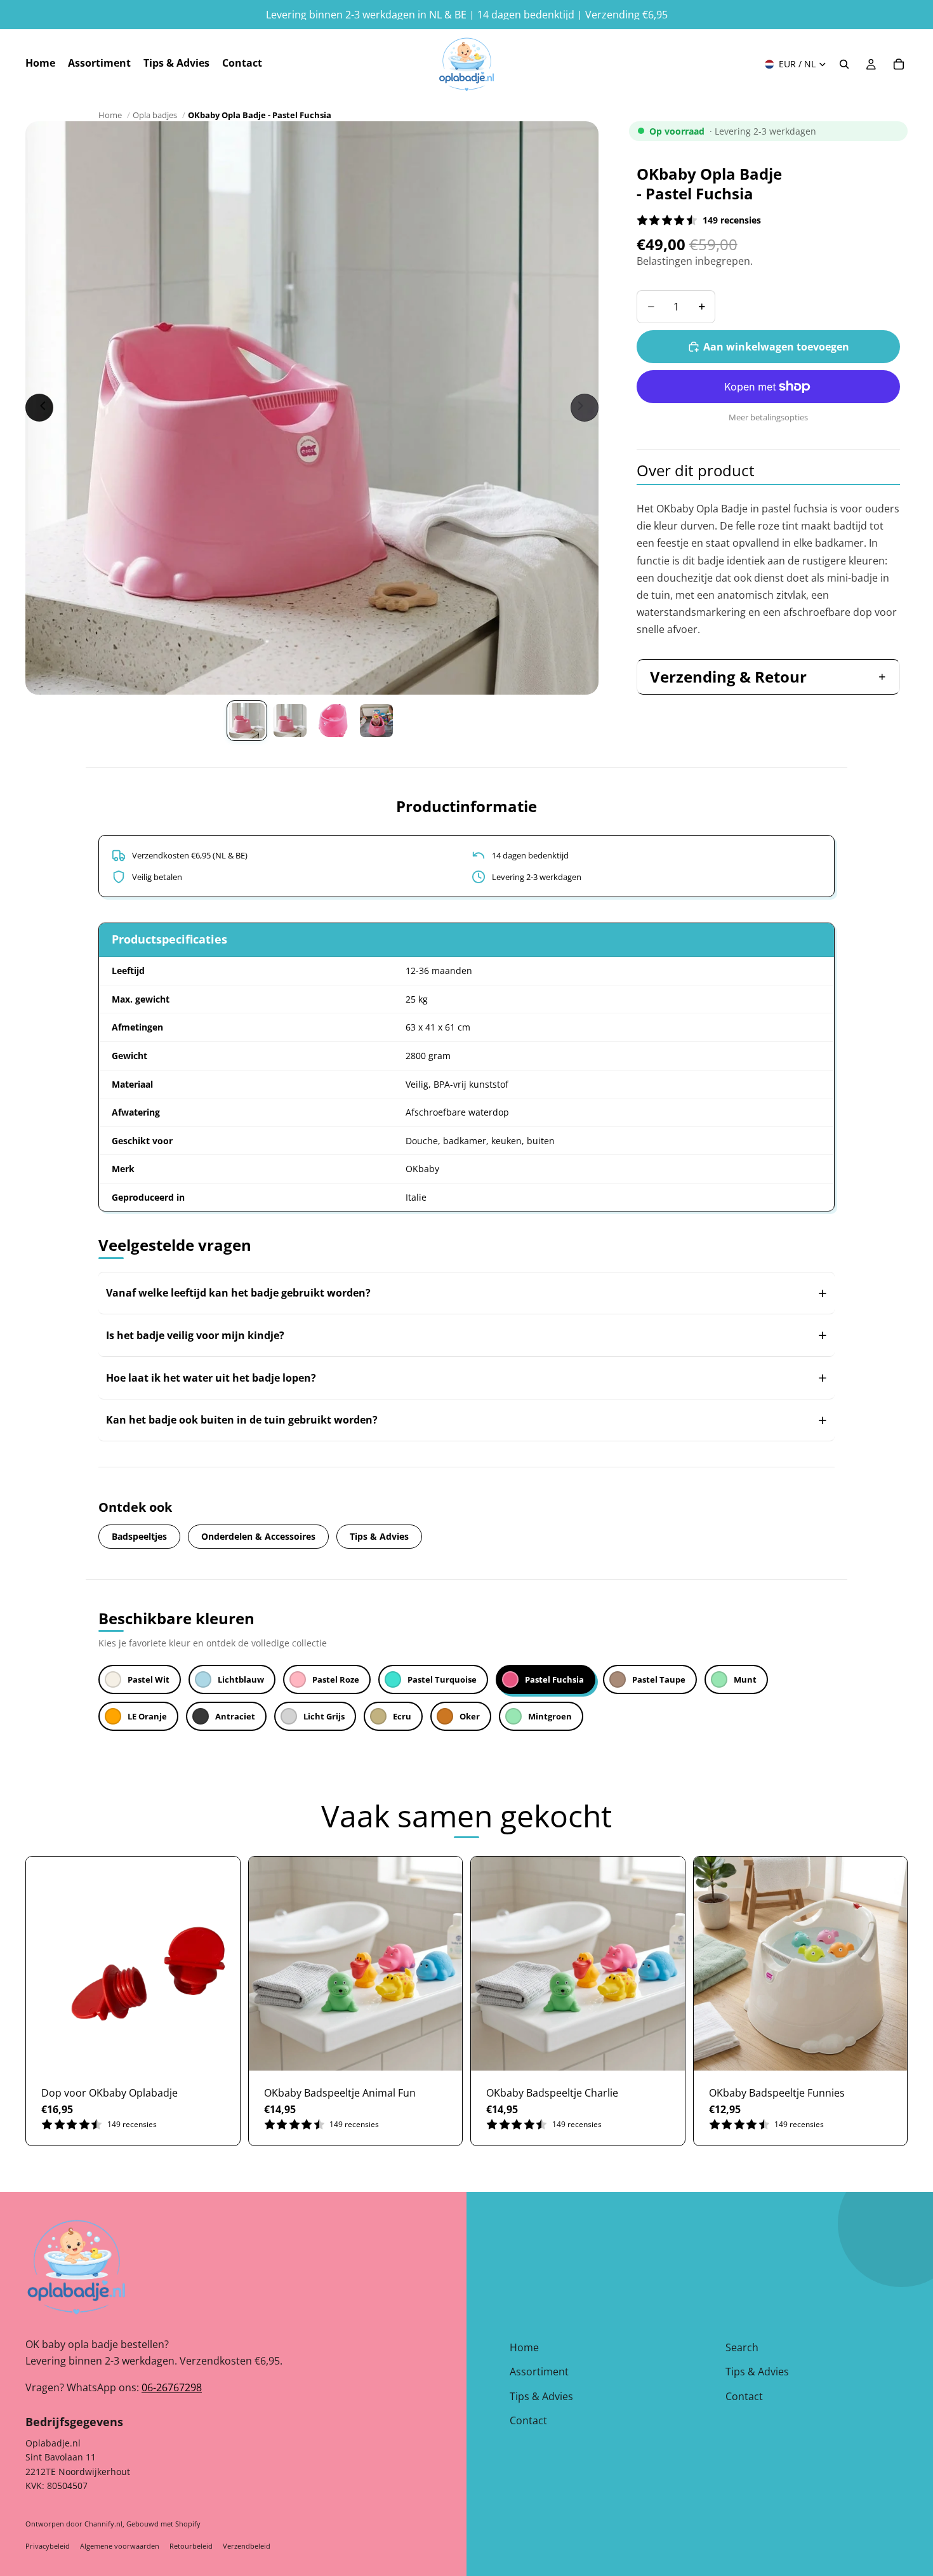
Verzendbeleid (247, 2546)
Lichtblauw (241, 1679)
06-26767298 (172, 2387)
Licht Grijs (324, 1716)
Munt (745, 1679)
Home (110, 115)
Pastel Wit (149, 1679)
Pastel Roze (336, 1679)
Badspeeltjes (139, 1536)
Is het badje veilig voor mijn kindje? (195, 1335)
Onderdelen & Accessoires (258, 1536)
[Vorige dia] (39, 408)
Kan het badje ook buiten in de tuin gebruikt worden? (242, 1420)
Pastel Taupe (659, 1679)
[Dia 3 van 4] (333, 721)
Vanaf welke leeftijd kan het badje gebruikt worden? (238, 1293)
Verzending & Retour (728, 677)
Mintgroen (550, 1716)
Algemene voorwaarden (120, 2546)
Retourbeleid (191, 2546)
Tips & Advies (379, 1536)
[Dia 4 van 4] (376, 721)
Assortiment (539, 2372)
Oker (470, 1716)
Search (742, 2347)
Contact (528, 2420)
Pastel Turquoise (442, 1679)
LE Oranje (147, 1716)
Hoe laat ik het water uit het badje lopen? (211, 1378)
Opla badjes (155, 115)
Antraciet (235, 1716)
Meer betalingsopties (768, 417)
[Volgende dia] (585, 408)
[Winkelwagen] (899, 64)
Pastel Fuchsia (554, 1679)
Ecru (402, 1716)
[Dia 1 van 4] (247, 721)
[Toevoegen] (220, 2051)
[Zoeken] (844, 64)
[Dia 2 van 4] (290, 721)
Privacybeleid (48, 2546)
